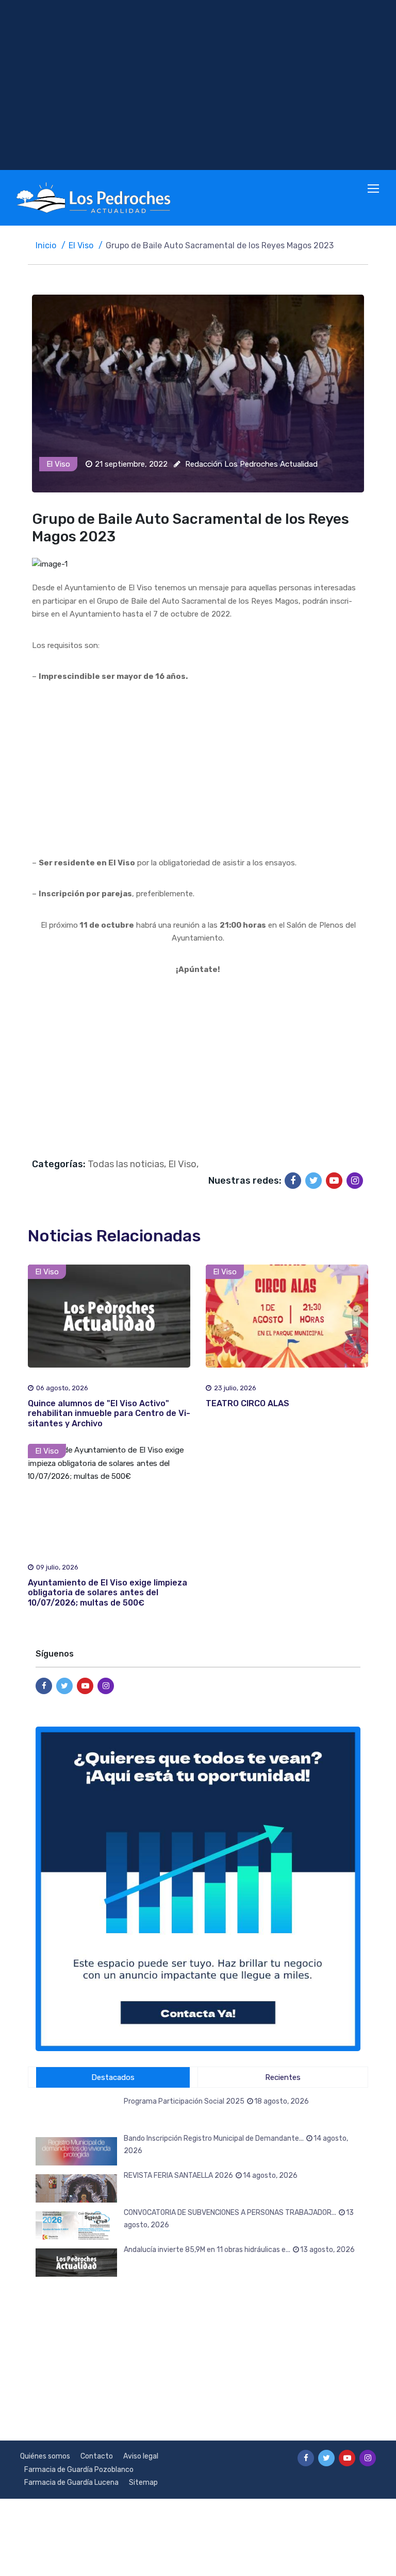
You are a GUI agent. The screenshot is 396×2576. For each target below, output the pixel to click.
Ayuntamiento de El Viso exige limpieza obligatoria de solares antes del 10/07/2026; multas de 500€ (108, 1592)
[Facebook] (293, 1181)
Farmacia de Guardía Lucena (71, 2483)
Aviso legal (141, 2456)
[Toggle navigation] (374, 189)
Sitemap (143, 2483)
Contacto (97, 2456)
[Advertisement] (198, 85)
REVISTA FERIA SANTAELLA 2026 (211, 2176)
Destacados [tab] (113, 2077)
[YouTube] (334, 1181)
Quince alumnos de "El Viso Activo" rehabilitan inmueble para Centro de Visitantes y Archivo (109, 1413)
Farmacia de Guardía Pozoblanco (79, 2470)
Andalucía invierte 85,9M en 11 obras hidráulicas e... (239, 2250)
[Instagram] (355, 1181)
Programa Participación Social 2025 (216, 2101)
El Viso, (183, 1164)
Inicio (46, 245)
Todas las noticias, (127, 1164)
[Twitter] (313, 1181)
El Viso (81, 245)
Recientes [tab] (283, 2077)
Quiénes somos (45, 2456)
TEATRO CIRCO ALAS (247, 1403)
